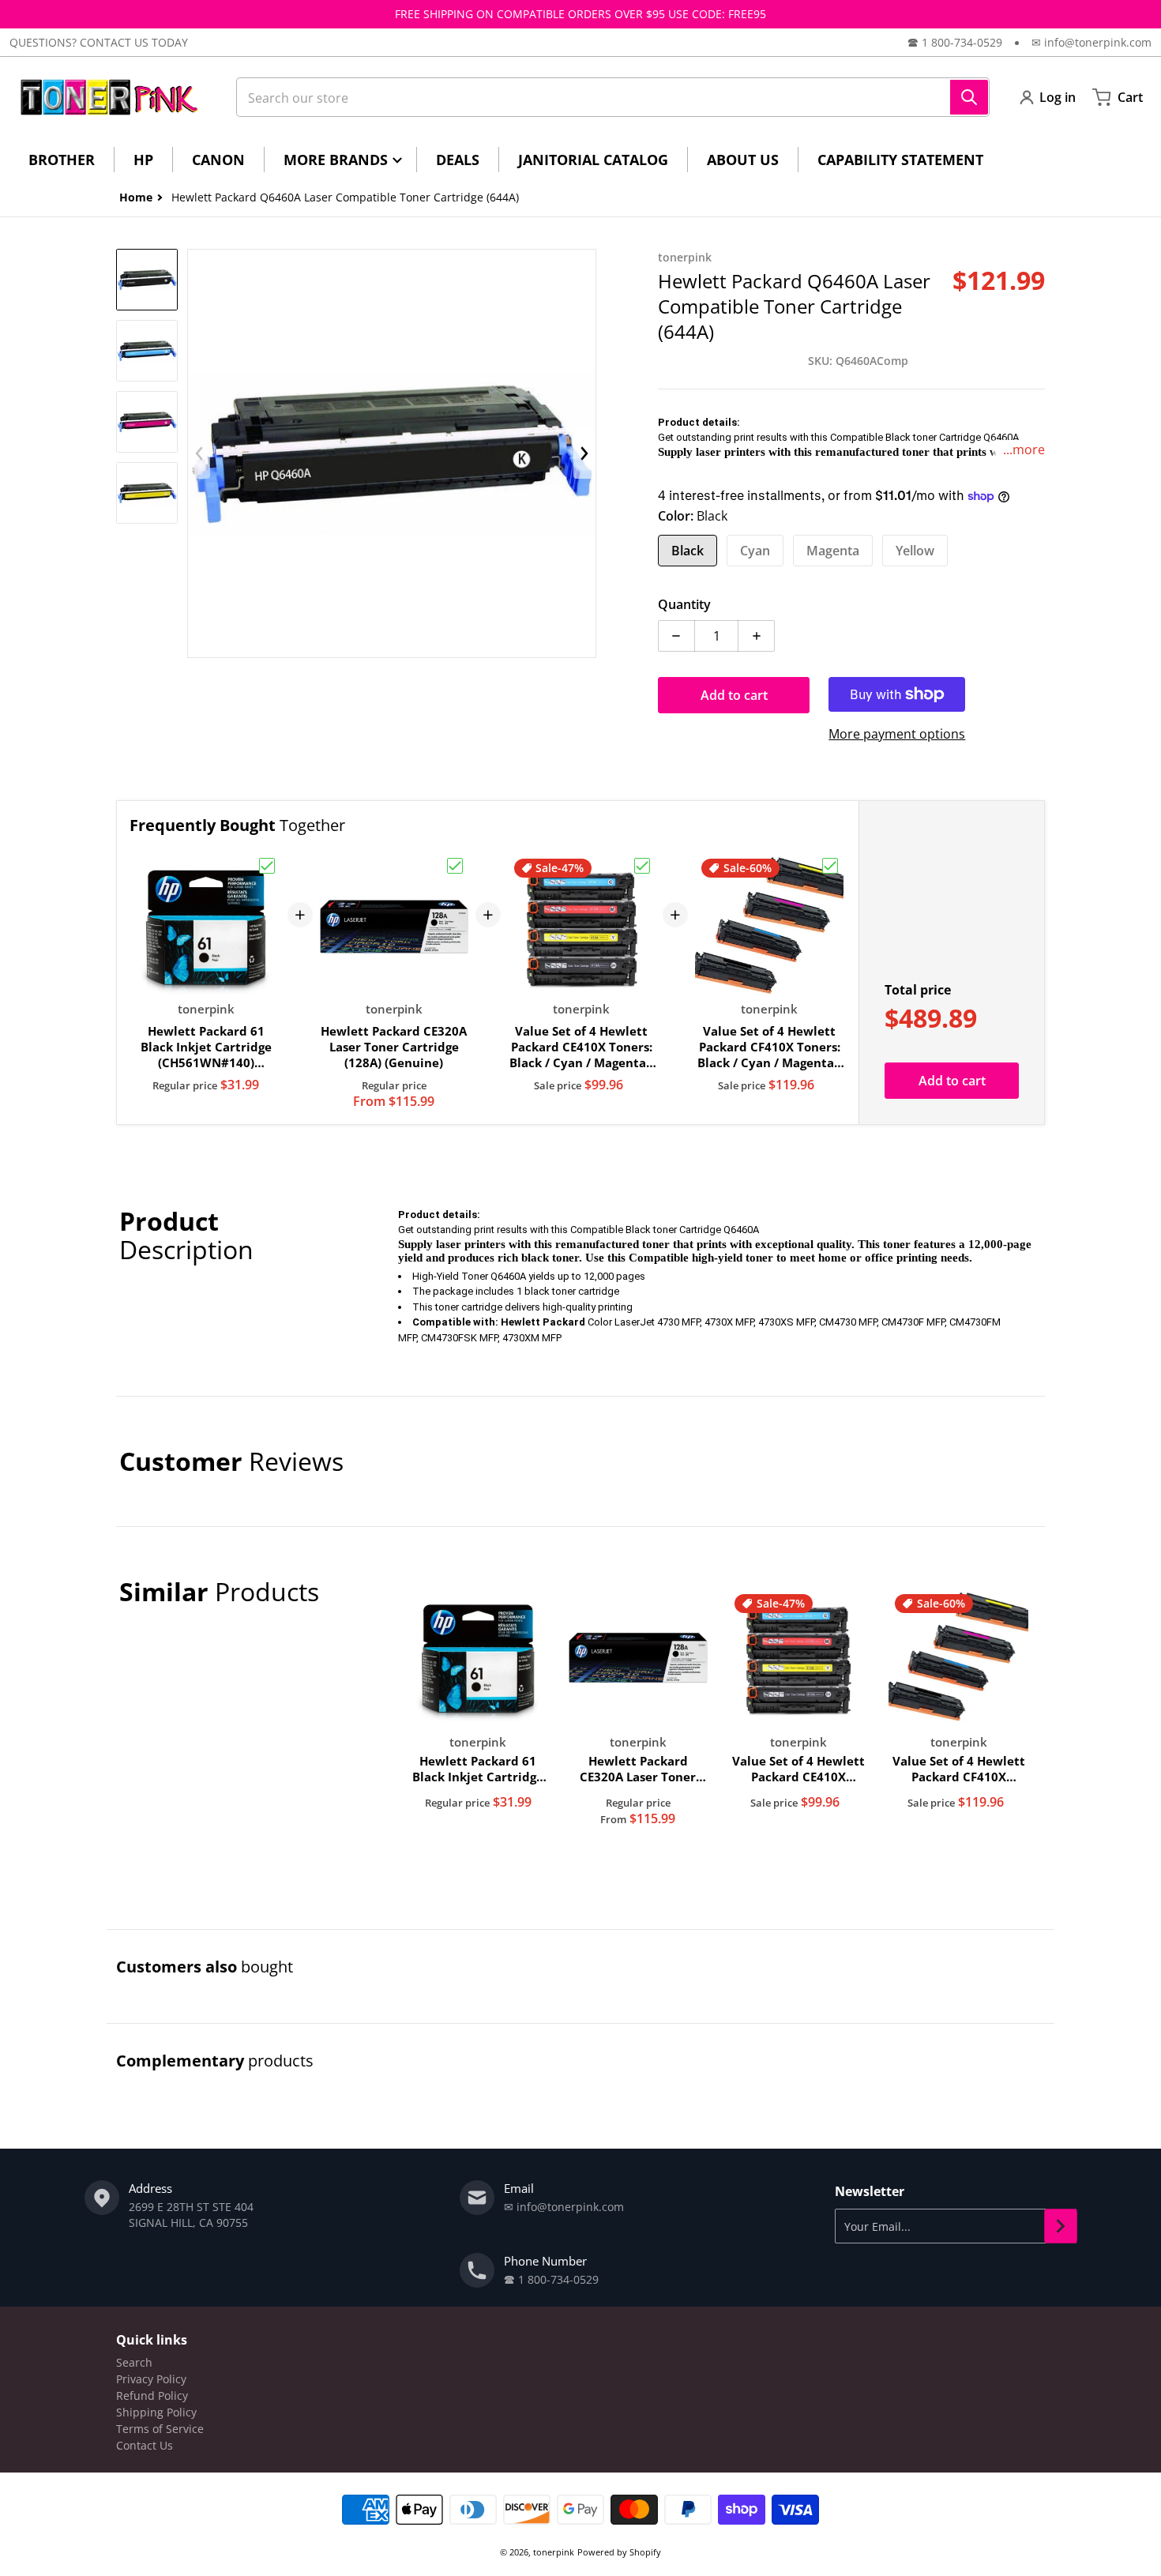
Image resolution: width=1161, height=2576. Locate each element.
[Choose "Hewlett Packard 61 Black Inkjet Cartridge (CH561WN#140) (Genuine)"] (267, 866)
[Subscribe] (1061, 2226)
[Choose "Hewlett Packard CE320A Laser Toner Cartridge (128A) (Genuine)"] (455, 866)
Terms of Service (160, 2429)
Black (688, 551)
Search (134, 2362)
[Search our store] (969, 97)
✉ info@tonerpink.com (1091, 42)
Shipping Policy (156, 2412)
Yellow (915, 551)
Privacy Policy (151, 2379)
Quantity (684, 604)
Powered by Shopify (619, 2552)
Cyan (755, 551)
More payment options (897, 734)
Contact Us (145, 2445)
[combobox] (613, 97)
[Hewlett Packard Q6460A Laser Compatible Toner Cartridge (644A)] (147, 280)
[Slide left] (199, 453)
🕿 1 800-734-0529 (955, 42)
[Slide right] (584, 453)
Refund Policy (152, 2395)
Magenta (833, 551)
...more (1024, 449)
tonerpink (554, 2552)
